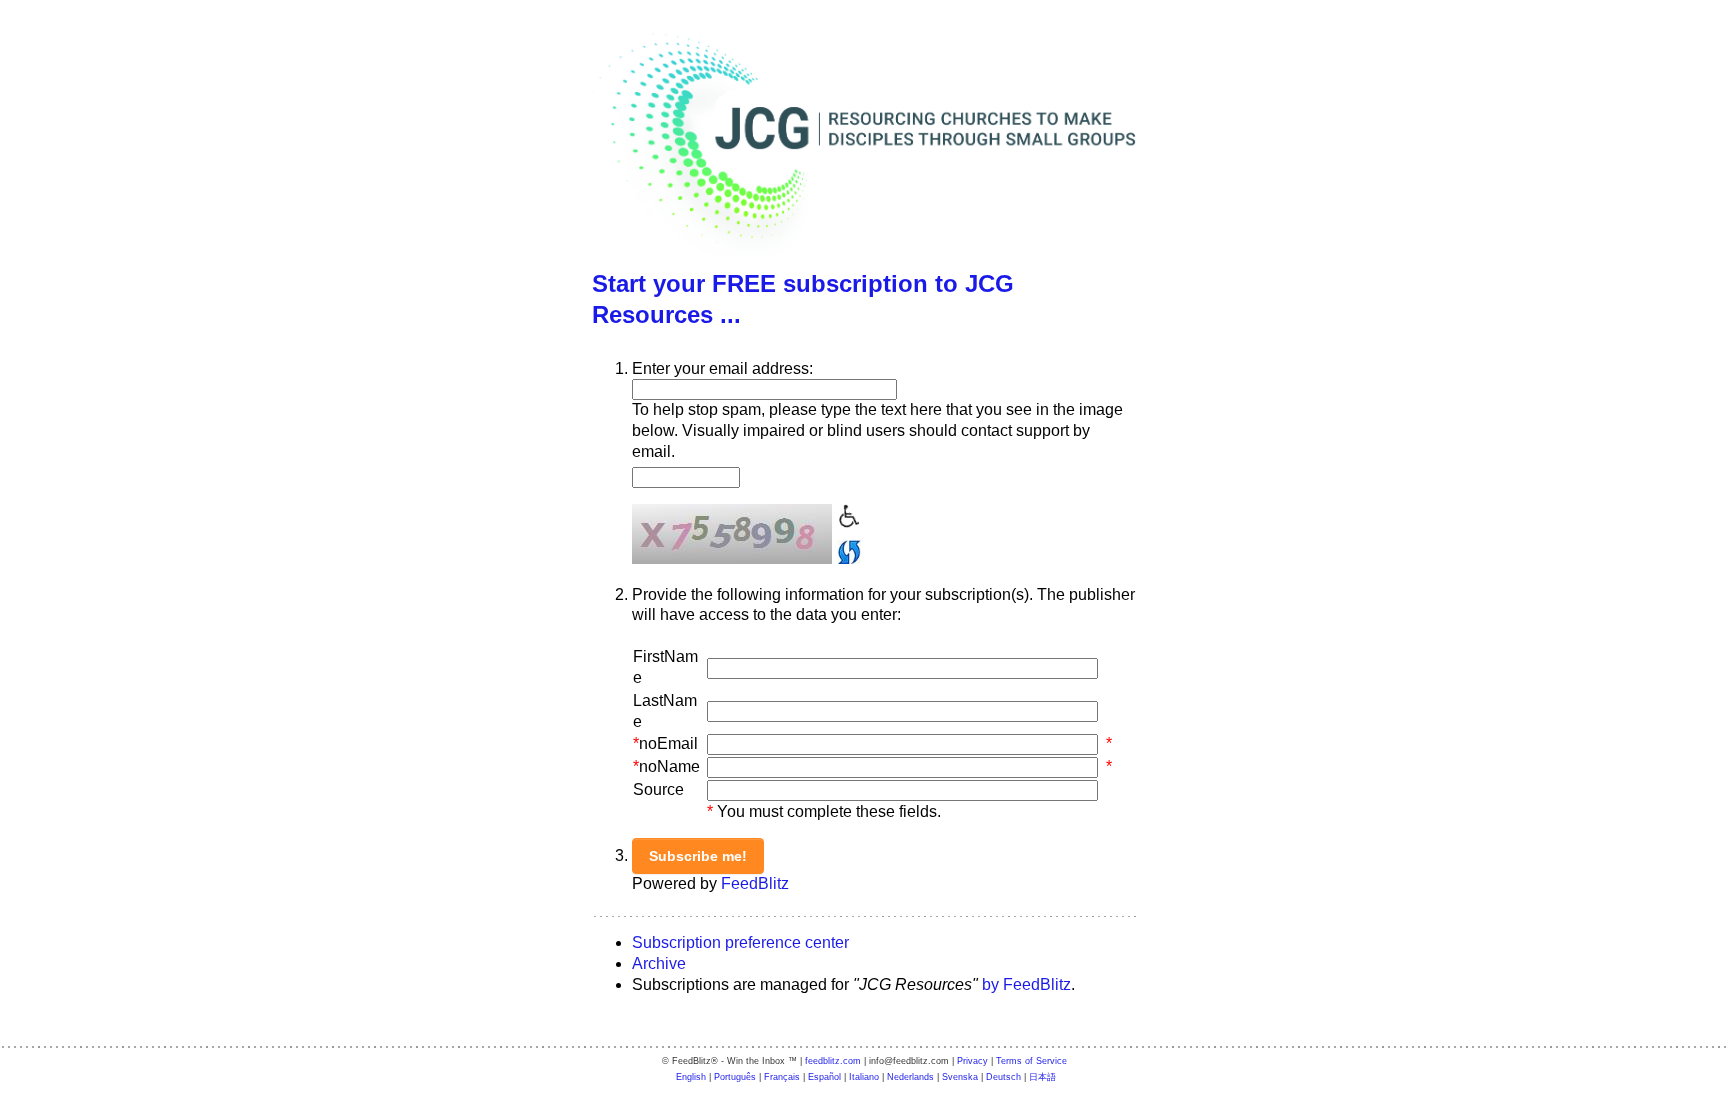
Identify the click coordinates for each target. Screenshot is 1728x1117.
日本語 (1042, 1077)
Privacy (972, 1061)
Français (782, 1077)
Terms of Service (1031, 1061)
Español (824, 1077)
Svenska (960, 1077)
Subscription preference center (740, 942)
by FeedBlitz (1026, 984)
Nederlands (910, 1077)
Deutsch (1003, 1077)
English (691, 1077)
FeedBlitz (755, 883)
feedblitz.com (833, 1061)
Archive (659, 963)
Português (735, 1077)
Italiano (864, 1077)
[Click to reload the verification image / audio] (846, 549)
